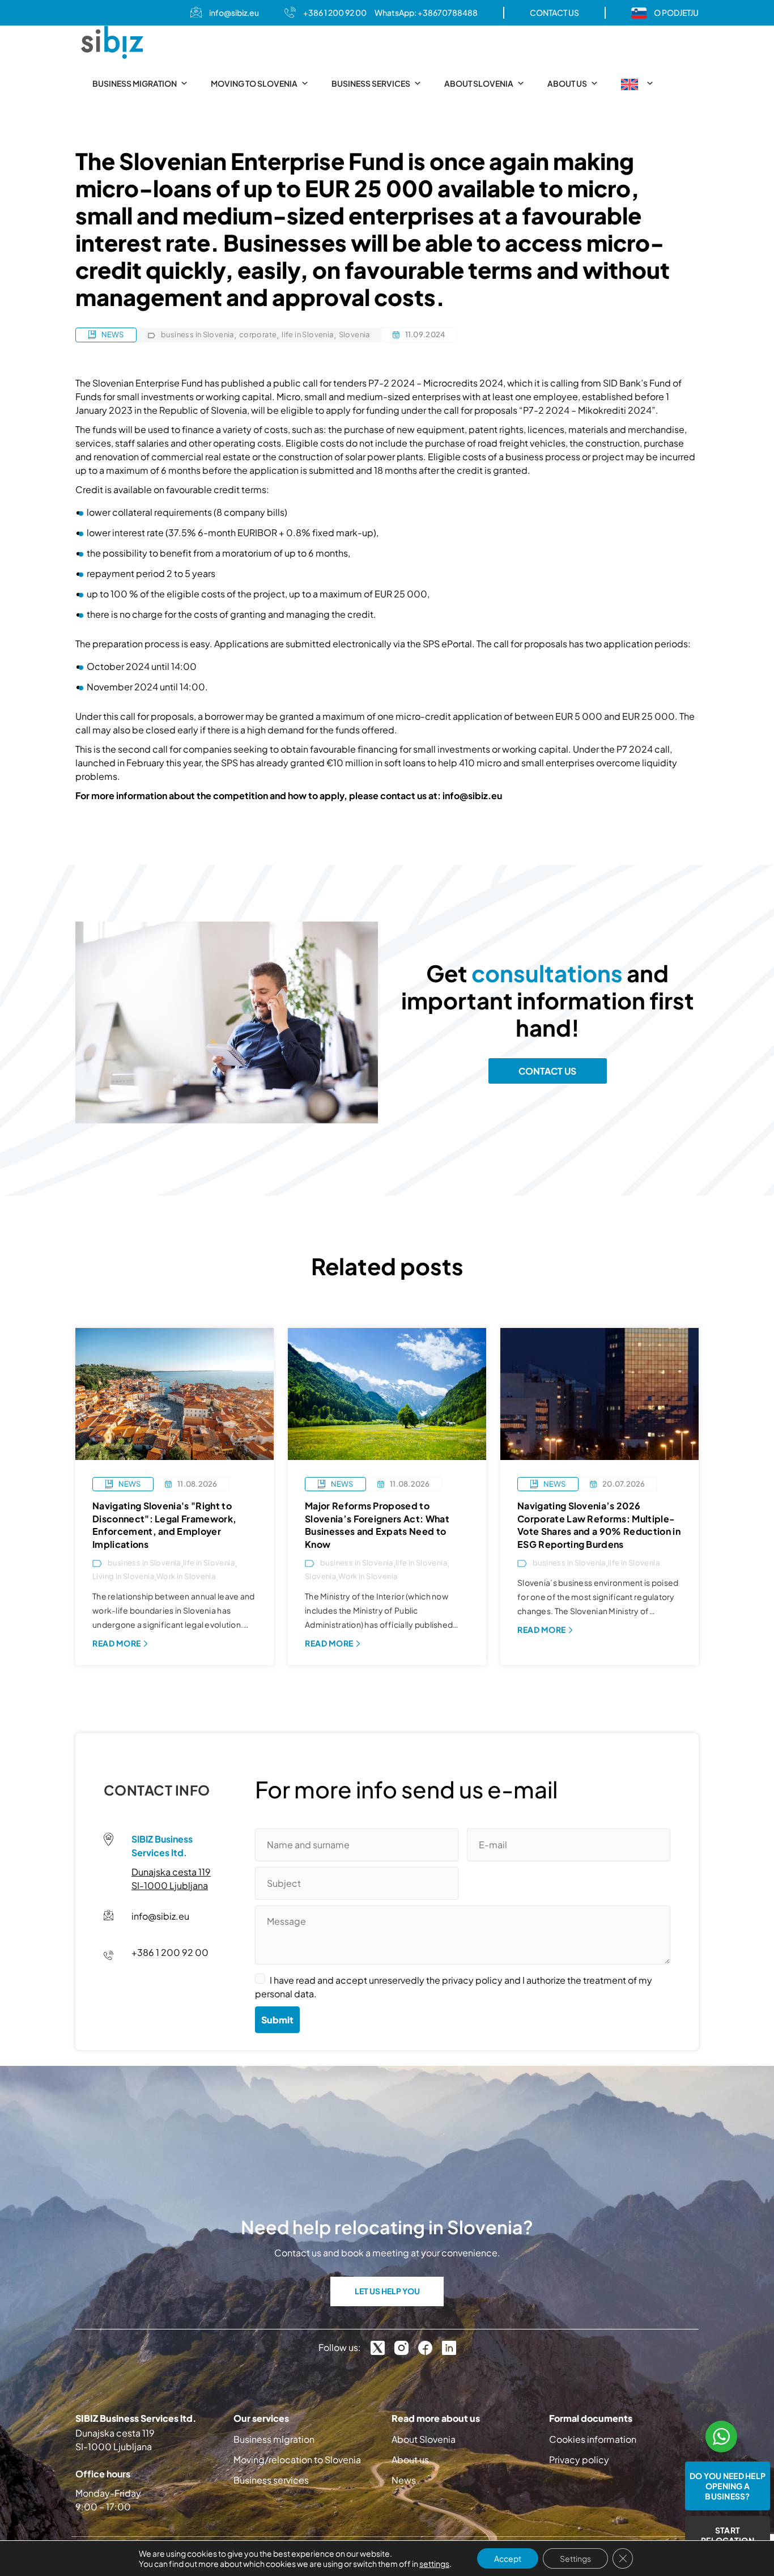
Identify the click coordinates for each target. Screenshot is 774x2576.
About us (567, 83)
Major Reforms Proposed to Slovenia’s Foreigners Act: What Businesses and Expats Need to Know (377, 1525)
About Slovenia (479, 83)
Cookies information (593, 2439)
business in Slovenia (197, 335)
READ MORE (117, 1643)
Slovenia (354, 335)
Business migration (135, 83)
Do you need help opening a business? (728, 2486)
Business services (371, 83)
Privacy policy (579, 2460)
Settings (575, 2558)
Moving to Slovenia (254, 83)
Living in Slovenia (123, 1576)
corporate (258, 335)
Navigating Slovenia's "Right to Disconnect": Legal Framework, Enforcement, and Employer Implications (164, 1525)
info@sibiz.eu (234, 12)
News (404, 2480)
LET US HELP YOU (387, 2291)
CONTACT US (554, 12)
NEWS (112, 334)
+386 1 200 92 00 (335, 12)
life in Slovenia (307, 335)
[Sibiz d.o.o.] (112, 42)
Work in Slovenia (186, 1576)
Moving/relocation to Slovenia (297, 2460)
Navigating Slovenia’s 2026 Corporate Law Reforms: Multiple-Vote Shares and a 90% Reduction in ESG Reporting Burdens (599, 1525)
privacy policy (472, 1980)
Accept (508, 2558)
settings (434, 2564)
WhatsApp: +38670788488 (426, 12)
